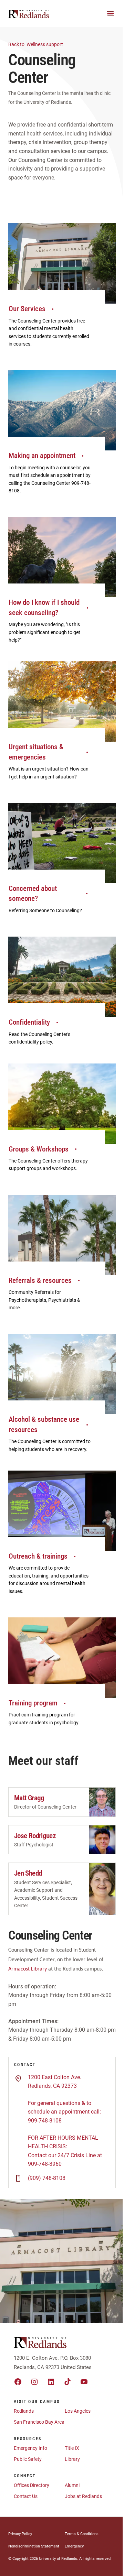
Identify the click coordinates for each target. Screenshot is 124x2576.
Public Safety (28, 2459)
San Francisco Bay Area (39, 2422)
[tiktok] (68, 2382)
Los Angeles (78, 2411)
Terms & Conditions (82, 2534)
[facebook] (18, 2382)
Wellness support (36, 44)
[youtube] (84, 2382)
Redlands (24, 2411)
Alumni (72, 2485)
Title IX (72, 2448)
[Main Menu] (111, 13)
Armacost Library (28, 1969)
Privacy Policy (20, 2534)
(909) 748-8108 (47, 2178)
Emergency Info (30, 2448)
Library (72, 2459)
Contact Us (26, 2496)
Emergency (74, 2546)
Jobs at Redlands (83, 2496)
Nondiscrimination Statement (34, 2546)
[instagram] (34, 2382)
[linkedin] (51, 2382)
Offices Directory (32, 2485)
